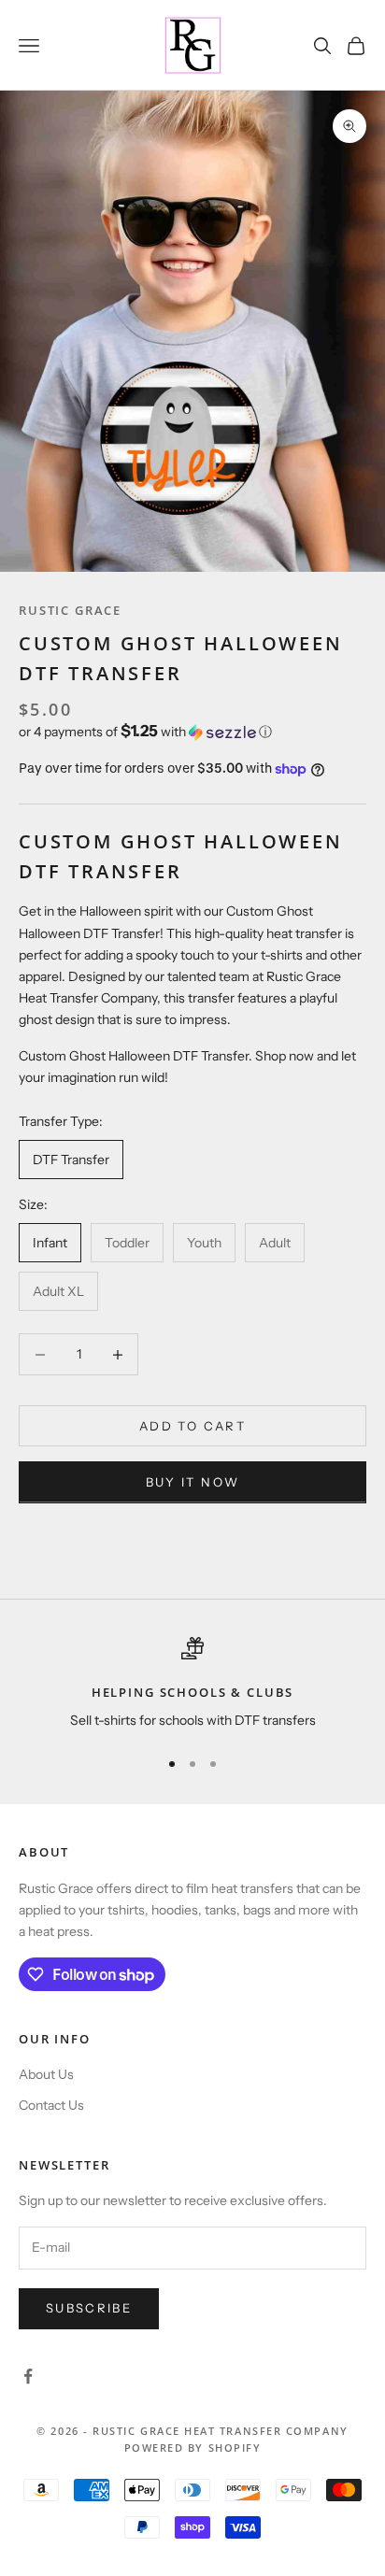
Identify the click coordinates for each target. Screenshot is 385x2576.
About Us (46, 2074)
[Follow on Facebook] (28, 2376)
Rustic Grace (70, 610)
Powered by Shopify (193, 2448)
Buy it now (192, 1482)
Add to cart (192, 1426)
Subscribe (89, 2308)
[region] (192, 1685)
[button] (192, 732)
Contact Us (51, 2105)
